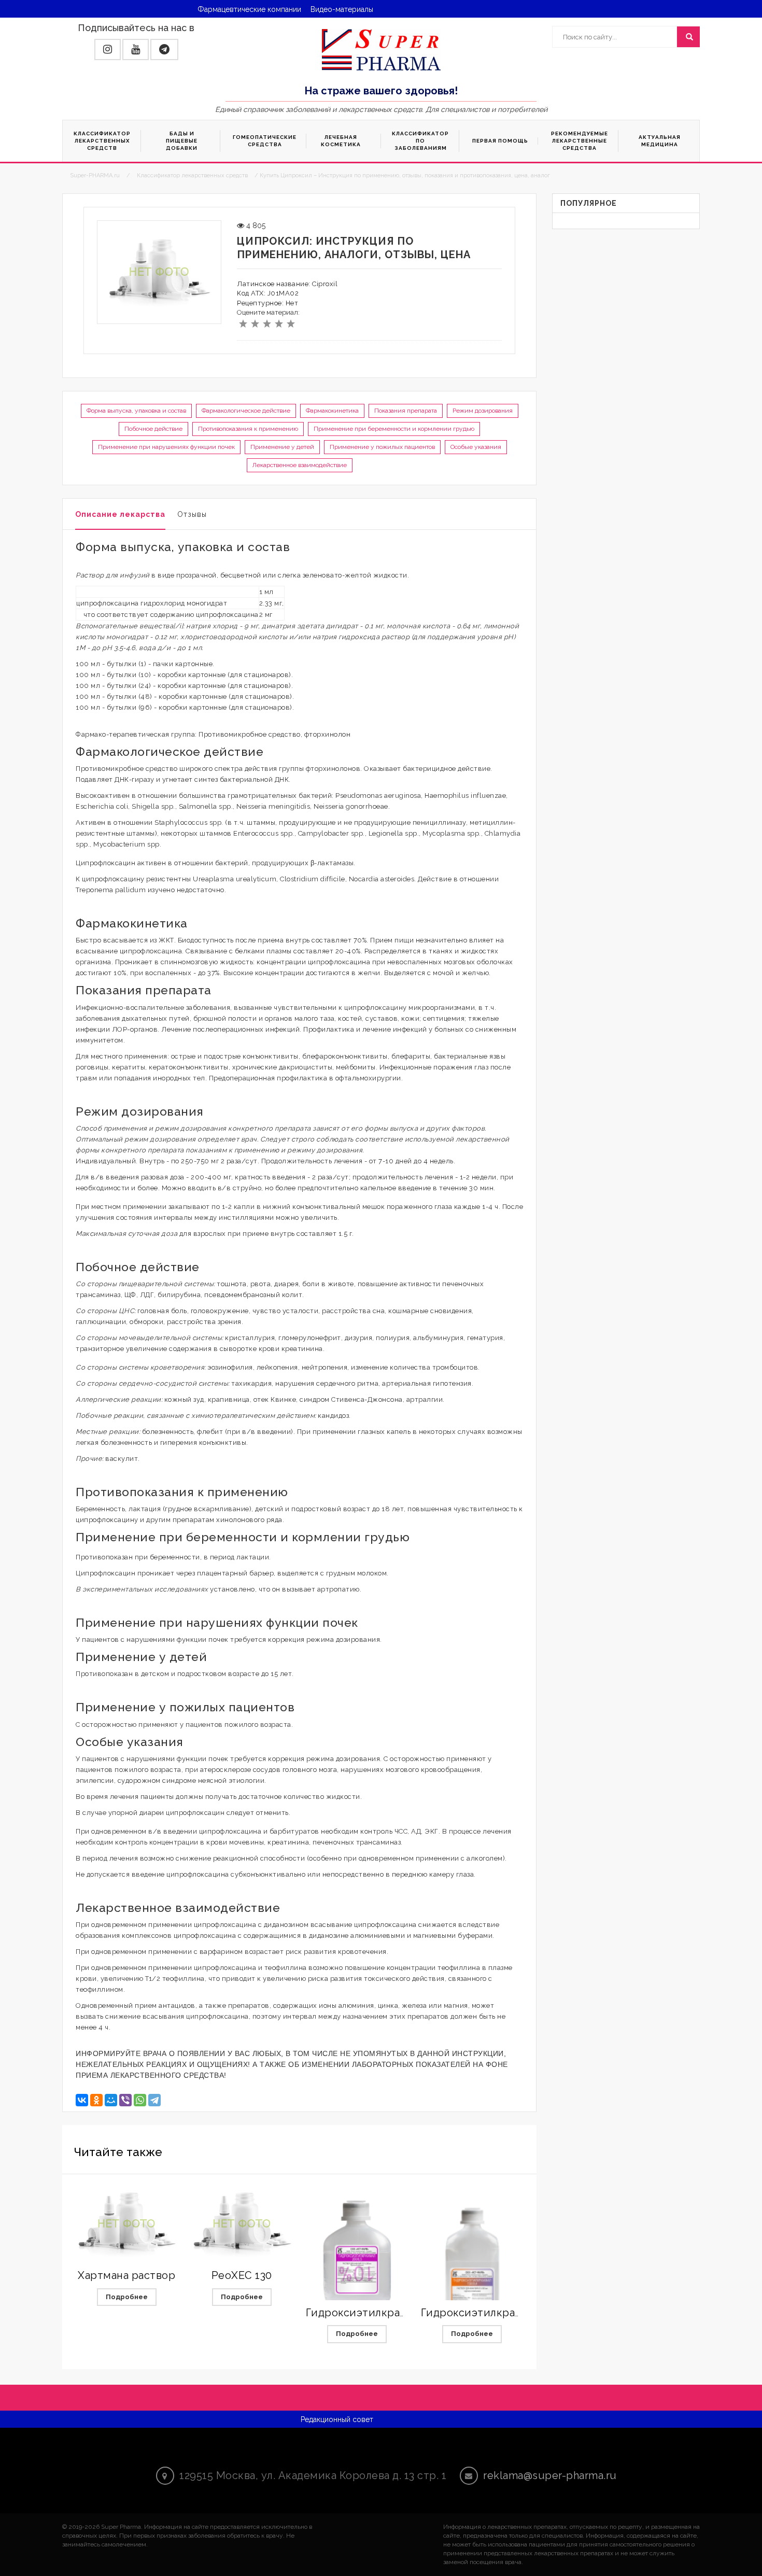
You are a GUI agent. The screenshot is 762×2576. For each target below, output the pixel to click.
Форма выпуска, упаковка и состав (136, 411)
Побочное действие (153, 429)
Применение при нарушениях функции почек (166, 447)
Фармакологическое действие (246, 411)
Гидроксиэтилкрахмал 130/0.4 (501, 2313)
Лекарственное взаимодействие (300, 465)
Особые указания (476, 447)
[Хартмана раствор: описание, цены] (126, 2224)
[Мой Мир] (111, 2100)
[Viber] (125, 2100)
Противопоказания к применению (248, 429)
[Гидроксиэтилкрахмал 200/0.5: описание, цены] (357, 2256)
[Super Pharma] (381, 49)
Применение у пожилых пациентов (382, 447)
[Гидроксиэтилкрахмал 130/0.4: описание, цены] (472, 2281)
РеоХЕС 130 (242, 2275)
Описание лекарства (120, 514)
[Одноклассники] (96, 2100)
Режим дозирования (483, 411)
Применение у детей (282, 447)
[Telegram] (154, 2100)
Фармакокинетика (332, 411)
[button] (108, 50)
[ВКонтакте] (82, 2100)
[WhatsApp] (140, 2100)
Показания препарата (406, 411)
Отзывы (192, 514)
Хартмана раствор (126, 2275)
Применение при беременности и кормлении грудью (394, 429)
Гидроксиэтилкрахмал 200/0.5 (386, 2313)
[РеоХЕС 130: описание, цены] (242, 2224)
